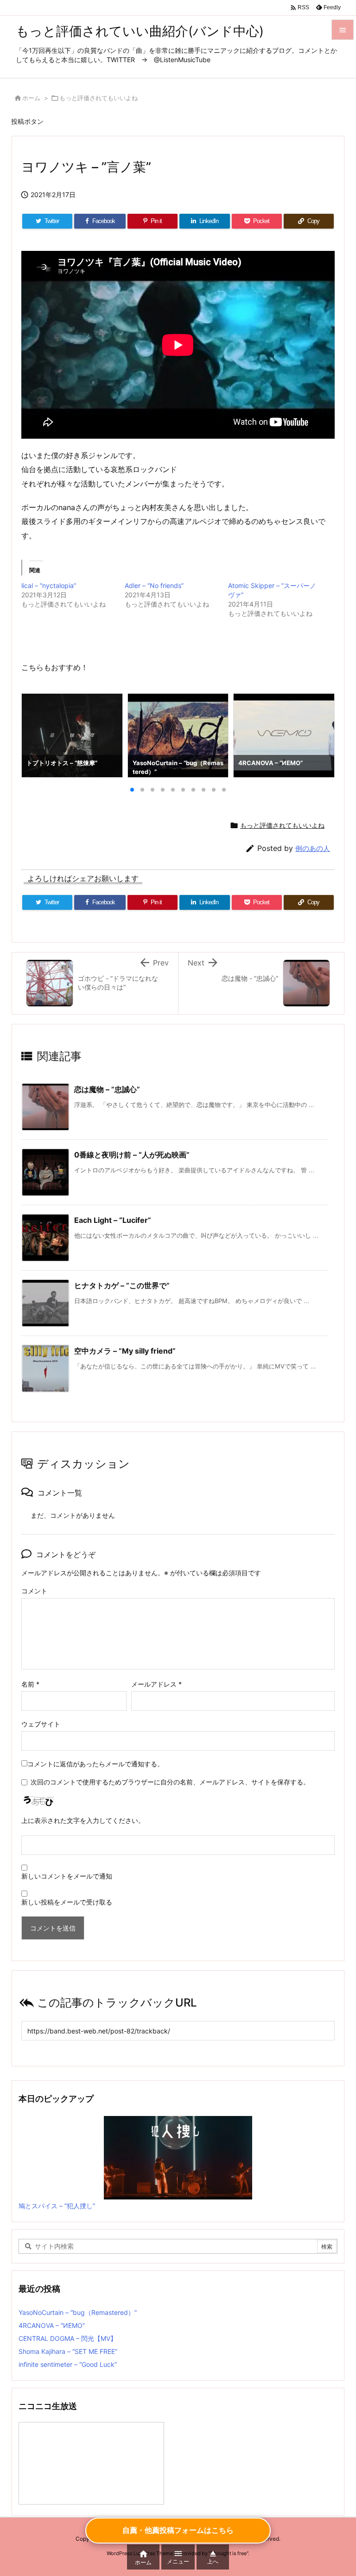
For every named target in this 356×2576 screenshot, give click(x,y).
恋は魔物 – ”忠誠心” (107, 1089)
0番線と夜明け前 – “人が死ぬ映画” (132, 1155)
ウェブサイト (41, 1724)
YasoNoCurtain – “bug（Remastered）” (78, 2312)
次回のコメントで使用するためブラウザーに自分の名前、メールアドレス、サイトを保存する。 (170, 1782)
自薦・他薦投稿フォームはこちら (178, 2530)
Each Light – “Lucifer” (113, 1220)
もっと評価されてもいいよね (99, 98)
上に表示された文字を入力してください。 (83, 1820)
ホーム (31, 98)
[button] (37, 735)
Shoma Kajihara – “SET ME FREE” (68, 2351)
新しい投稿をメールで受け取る (67, 1902)
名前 (30, 1684)
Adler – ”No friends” (154, 585)
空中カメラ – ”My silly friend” (125, 1351)
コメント (34, 1591)
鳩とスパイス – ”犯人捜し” (57, 2206)
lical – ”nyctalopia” (49, 585)
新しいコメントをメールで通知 (67, 1876)
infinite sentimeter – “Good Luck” (68, 2364)
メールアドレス (156, 1684)
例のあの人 (313, 848)
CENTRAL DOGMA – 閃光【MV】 (68, 2338)
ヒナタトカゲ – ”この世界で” (122, 1285)
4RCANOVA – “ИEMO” (52, 2325)
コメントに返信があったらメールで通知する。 (95, 1764)
